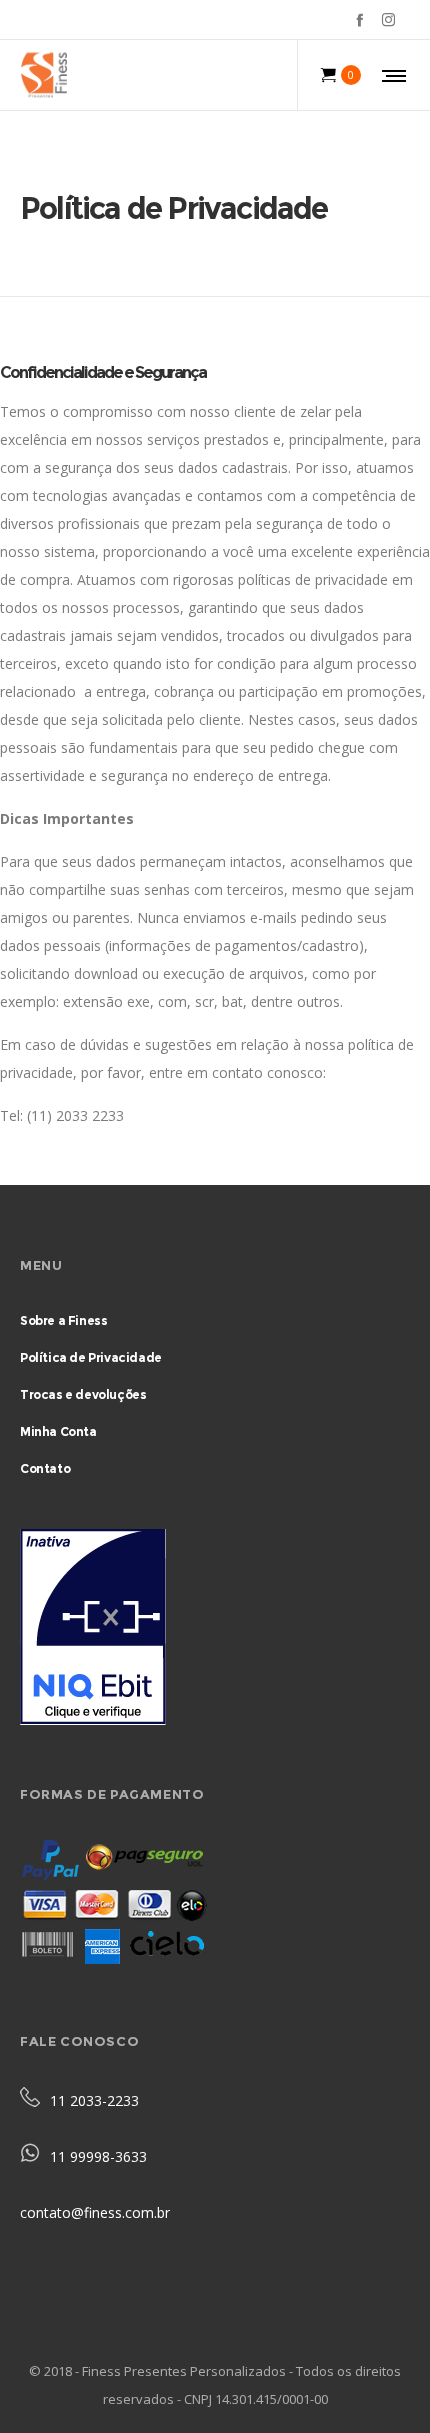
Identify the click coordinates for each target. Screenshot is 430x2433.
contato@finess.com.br (95, 2212)
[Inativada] (215, 1631)
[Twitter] (410, 20)
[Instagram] (388, 19)
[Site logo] (43, 75)
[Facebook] (359, 19)
